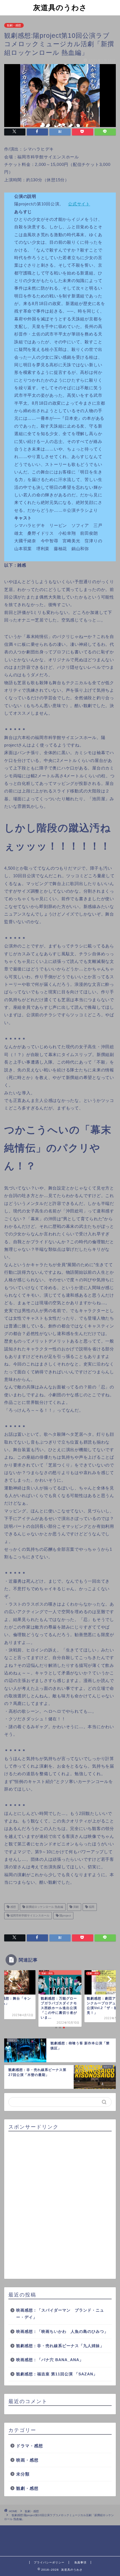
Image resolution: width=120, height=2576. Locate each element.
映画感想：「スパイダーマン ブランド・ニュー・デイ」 (60, 2314)
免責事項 (80, 2562)
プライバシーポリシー (49, 2562)
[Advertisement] (60, 2206)
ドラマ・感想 (30, 2446)
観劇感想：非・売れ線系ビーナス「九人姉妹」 (60, 2346)
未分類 (23, 2474)
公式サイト (79, 204)
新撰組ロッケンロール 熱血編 (44, 1907)
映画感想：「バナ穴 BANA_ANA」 (50, 2360)
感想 (13, 1907)
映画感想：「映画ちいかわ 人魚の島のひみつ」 (62, 2332)
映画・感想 (27, 2460)
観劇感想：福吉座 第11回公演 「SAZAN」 (57, 2374)
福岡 (91, 1907)
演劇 (75, 1907)
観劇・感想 (14, 25)
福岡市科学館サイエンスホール (29, 1915)
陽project (65, 1915)
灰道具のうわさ (60, 7)
